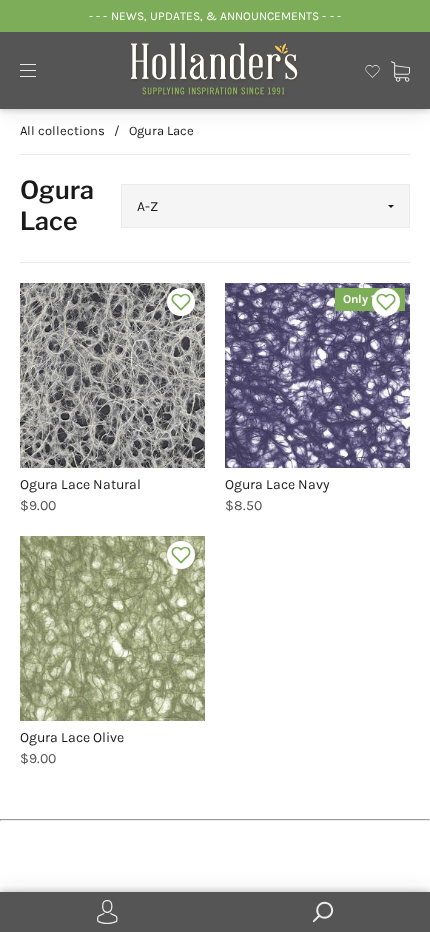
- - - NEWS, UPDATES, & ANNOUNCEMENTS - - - (214, 16)
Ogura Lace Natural (80, 484)
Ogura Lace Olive (72, 737)
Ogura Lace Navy (277, 484)
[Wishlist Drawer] (372, 69)
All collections (62, 130)
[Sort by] (265, 206)
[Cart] (400, 69)
